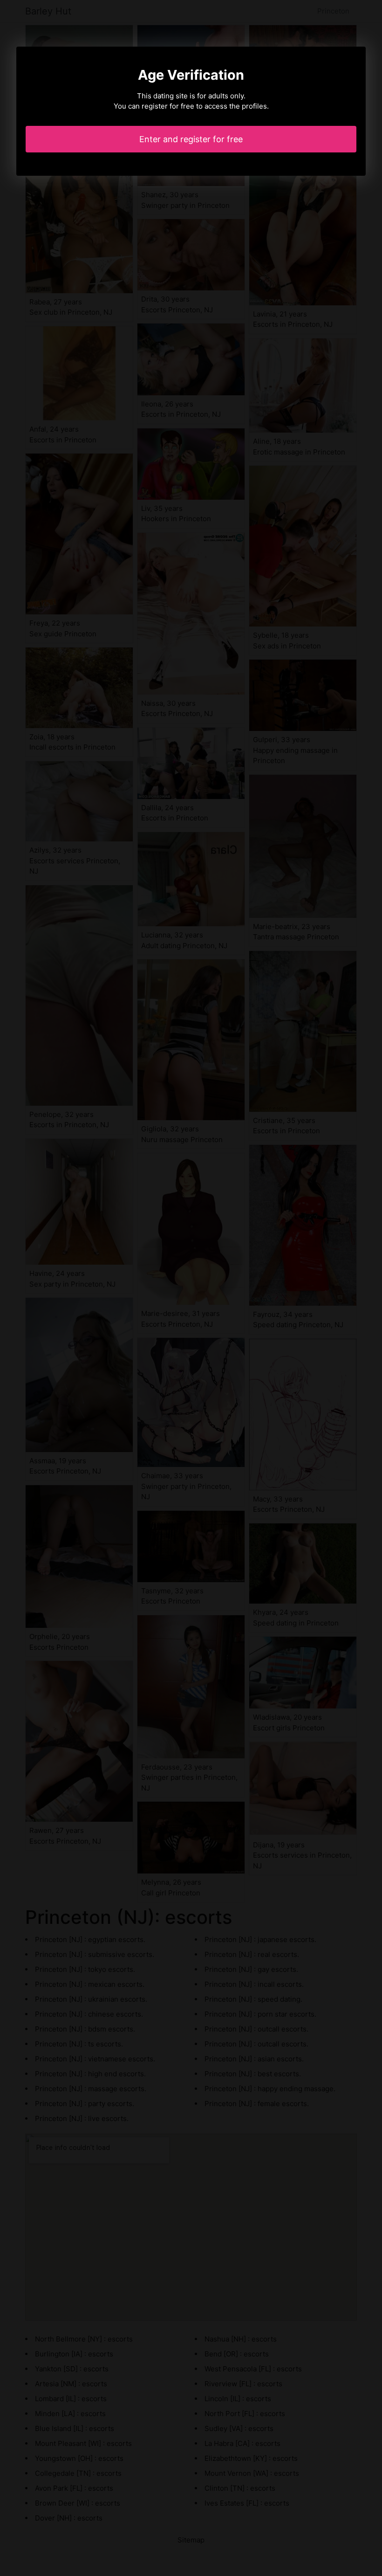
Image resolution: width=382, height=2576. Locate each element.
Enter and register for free (191, 139)
